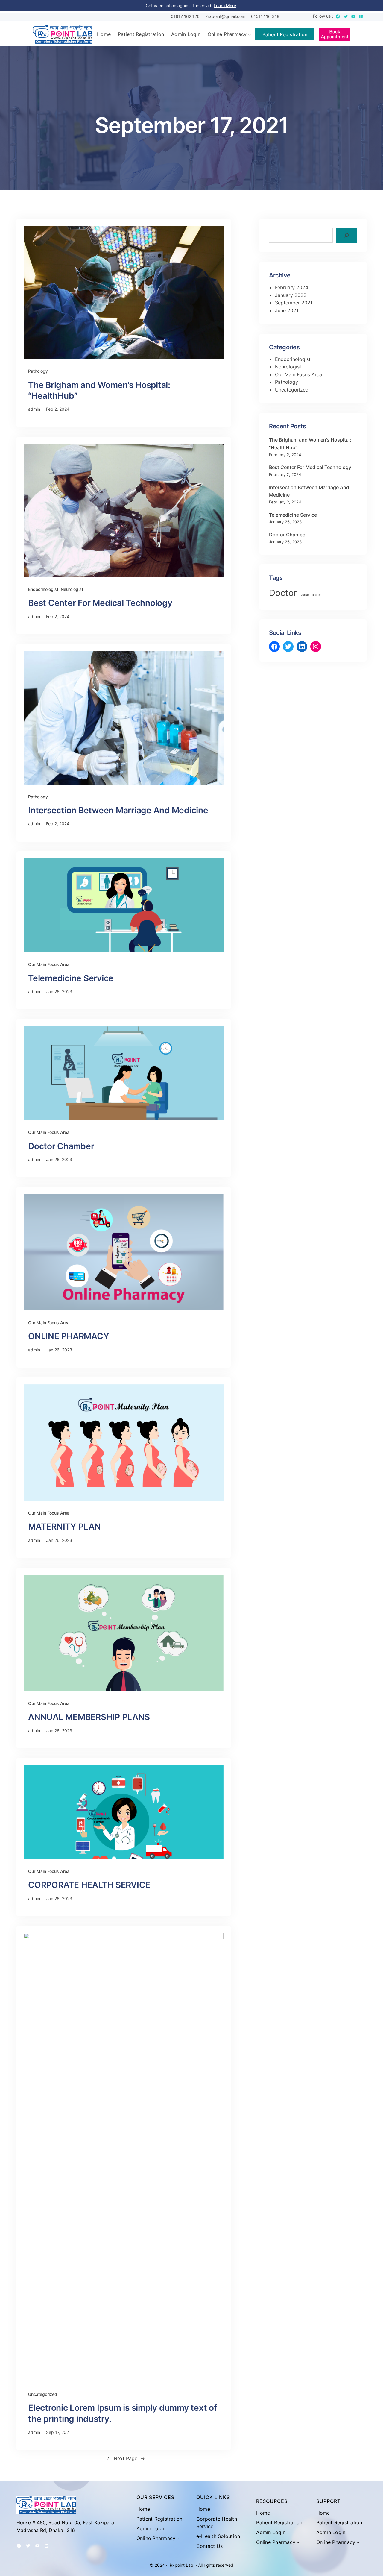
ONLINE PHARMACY (69, 1336)
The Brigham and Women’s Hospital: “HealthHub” (99, 390)
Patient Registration (285, 34)
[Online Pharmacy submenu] (250, 34)
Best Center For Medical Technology (100, 603)
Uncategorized (43, 2394)
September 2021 (294, 303)
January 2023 (291, 295)
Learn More (225, 6)
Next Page (129, 2458)
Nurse (304, 595)
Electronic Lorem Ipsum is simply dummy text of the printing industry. (123, 2413)
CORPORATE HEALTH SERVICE (89, 1885)
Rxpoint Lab (181, 2565)
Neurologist (72, 589)
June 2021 (287, 310)
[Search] (346, 235)
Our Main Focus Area (49, 964)
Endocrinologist (43, 589)
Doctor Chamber (61, 1146)
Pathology (38, 371)
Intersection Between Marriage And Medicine (118, 810)
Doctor (283, 593)
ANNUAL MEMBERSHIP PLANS (89, 1717)
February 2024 (292, 287)
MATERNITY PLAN (64, 1527)
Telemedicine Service (71, 978)
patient (317, 595)
